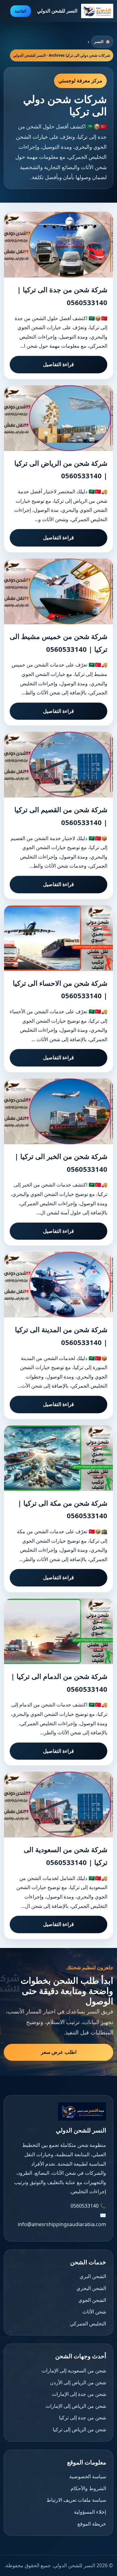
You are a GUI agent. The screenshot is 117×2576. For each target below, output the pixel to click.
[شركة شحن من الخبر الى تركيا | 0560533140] (58, 1111)
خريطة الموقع (92, 2524)
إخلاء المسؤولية (90, 2512)
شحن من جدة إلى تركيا (83, 2418)
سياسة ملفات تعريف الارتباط (76, 2500)
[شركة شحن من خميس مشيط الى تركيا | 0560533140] (58, 591)
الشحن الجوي (92, 2300)
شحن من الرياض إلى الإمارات (76, 2406)
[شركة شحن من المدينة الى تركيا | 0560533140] (58, 1285)
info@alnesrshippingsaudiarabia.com (62, 2224)
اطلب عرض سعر (59, 2052)
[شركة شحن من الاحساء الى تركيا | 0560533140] (58, 938)
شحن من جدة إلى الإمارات (79, 2394)
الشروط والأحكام (88, 2488)
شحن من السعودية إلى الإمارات (74, 2371)
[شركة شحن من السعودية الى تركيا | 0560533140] (58, 1805)
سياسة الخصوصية (88, 2476)
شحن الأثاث (94, 2312)
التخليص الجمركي (88, 2324)
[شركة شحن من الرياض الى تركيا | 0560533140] (58, 418)
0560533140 (85, 2206)
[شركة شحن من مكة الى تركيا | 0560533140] (58, 1458)
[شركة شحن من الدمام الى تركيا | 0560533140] (58, 1631)
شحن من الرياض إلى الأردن (78, 2382)
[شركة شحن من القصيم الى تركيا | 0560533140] (58, 765)
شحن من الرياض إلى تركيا (79, 2429)
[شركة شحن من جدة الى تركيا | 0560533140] (58, 245)
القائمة (21, 11)
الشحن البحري (91, 2288)
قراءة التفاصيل (58, 364)
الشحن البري (93, 2276)
